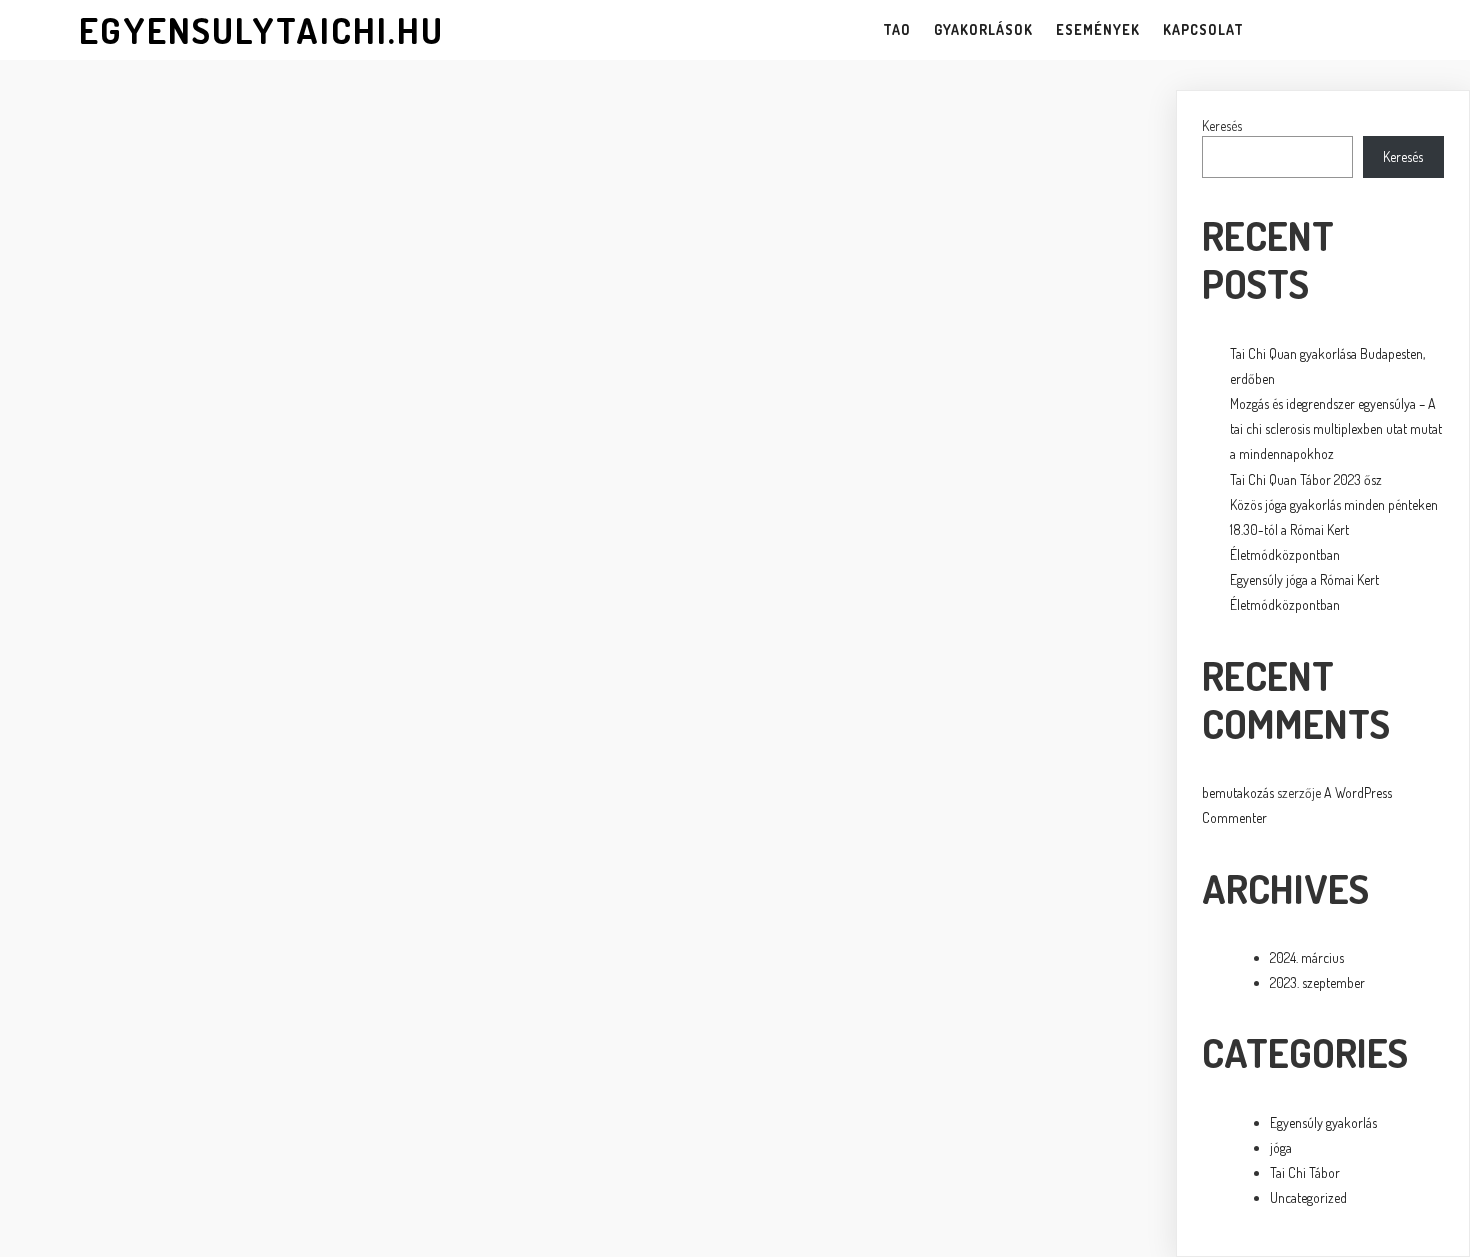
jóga (1281, 1147)
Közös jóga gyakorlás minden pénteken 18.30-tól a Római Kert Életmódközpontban (1334, 529)
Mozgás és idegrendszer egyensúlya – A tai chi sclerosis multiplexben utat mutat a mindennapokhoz (1336, 428)
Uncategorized (1308, 1197)
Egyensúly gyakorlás (1323, 1122)
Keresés (1222, 125)
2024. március (1307, 957)
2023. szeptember (1317, 982)
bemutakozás (1238, 792)
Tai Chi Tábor (1305, 1172)
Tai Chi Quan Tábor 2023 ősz (1306, 479)
